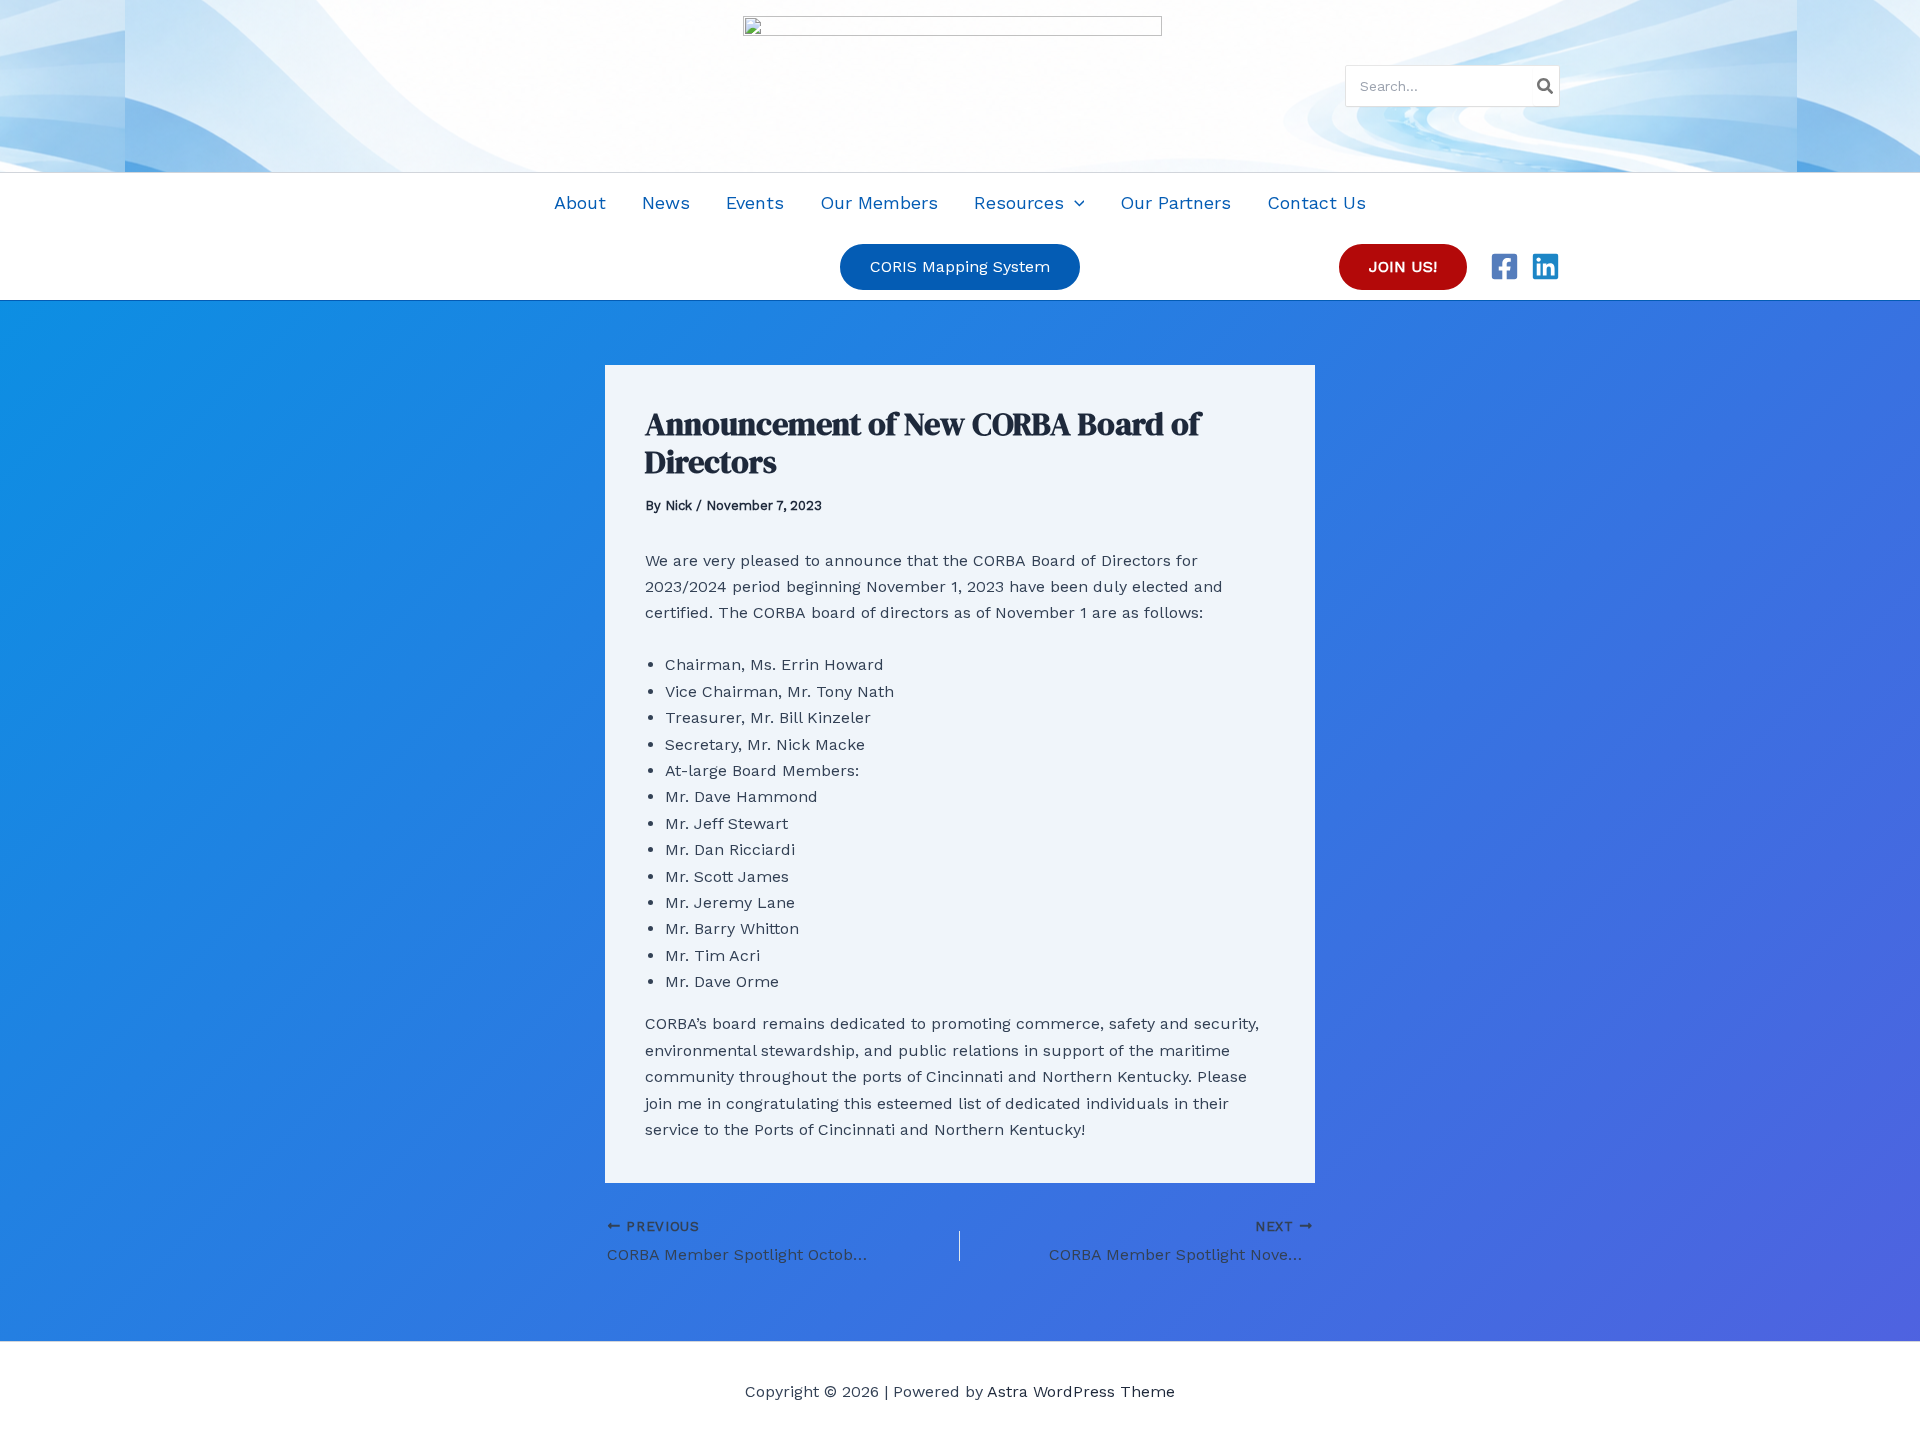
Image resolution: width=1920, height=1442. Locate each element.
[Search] (1546, 86)
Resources (1019, 202)
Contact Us (1316, 202)
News (666, 202)
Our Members (879, 202)
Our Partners (1175, 202)
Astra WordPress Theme (1081, 1391)
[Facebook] (1504, 266)
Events (755, 202)
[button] (1074, 202)
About (580, 202)
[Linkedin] (1545, 266)
